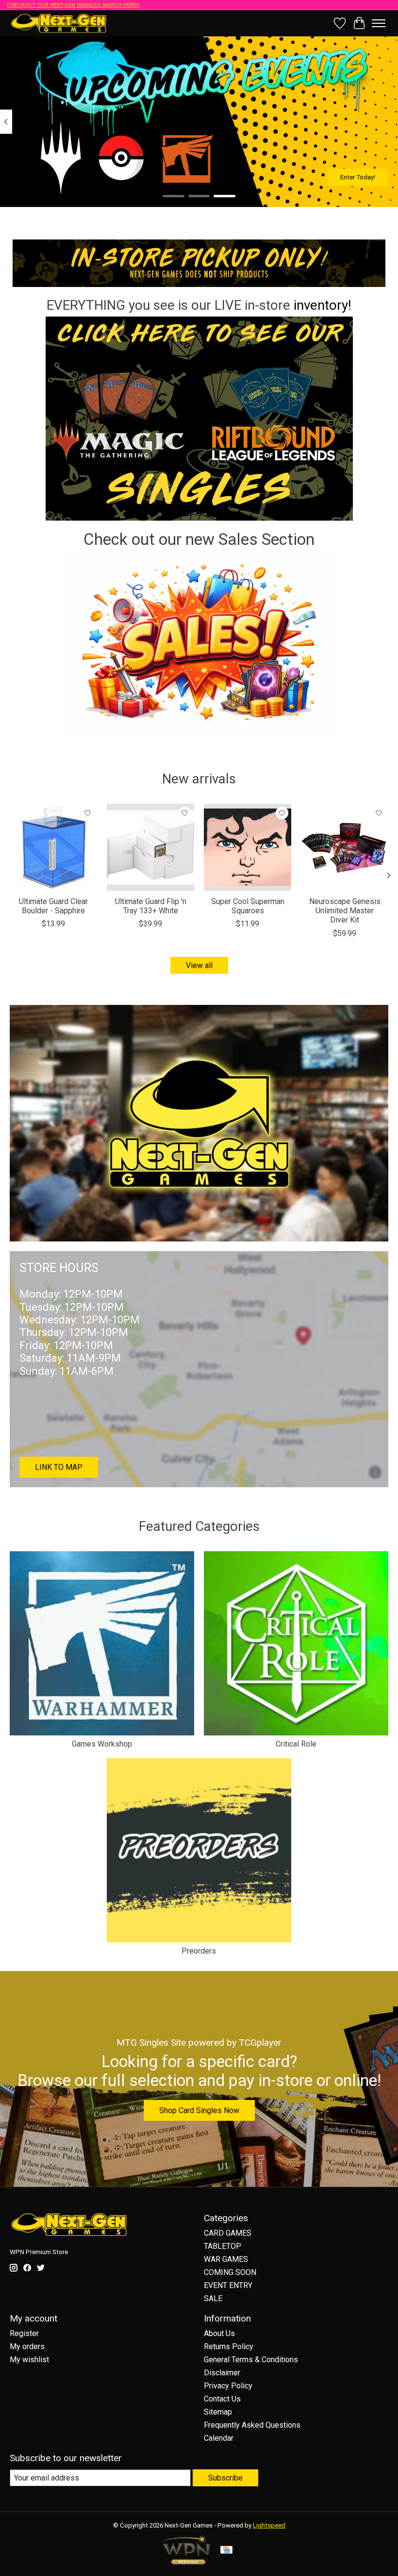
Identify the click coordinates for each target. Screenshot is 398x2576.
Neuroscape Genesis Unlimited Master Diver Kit (345, 911)
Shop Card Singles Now (199, 2110)
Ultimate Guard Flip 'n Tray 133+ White (151, 906)
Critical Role (296, 1744)
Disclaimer (222, 2373)
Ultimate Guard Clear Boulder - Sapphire (53, 906)
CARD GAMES (228, 2233)
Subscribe (225, 2478)
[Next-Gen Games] (59, 23)
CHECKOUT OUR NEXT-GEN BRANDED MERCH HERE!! (73, 5)
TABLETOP (223, 2246)
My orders (27, 2346)
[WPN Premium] (186, 2562)
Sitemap (218, 2412)
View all (199, 965)
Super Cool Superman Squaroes (248, 906)
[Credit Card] (226, 2551)
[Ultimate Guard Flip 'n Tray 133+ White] (150, 847)
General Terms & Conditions (251, 2360)
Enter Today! (358, 177)
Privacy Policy (228, 2386)
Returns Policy (229, 2346)
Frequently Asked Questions (252, 2425)
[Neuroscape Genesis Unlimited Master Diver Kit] (345, 847)
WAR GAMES (226, 2259)
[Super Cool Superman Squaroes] (248, 847)
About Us (219, 2333)
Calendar (219, 2438)
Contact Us (222, 2399)
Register (24, 2333)
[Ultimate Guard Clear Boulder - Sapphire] (53, 847)
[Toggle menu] (379, 23)
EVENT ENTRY (228, 2285)
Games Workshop (102, 1744)
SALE (213, 2298)
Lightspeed (269, 2525)
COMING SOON (230, 2272)
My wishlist (29, 2360)
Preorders (199, 1951)
